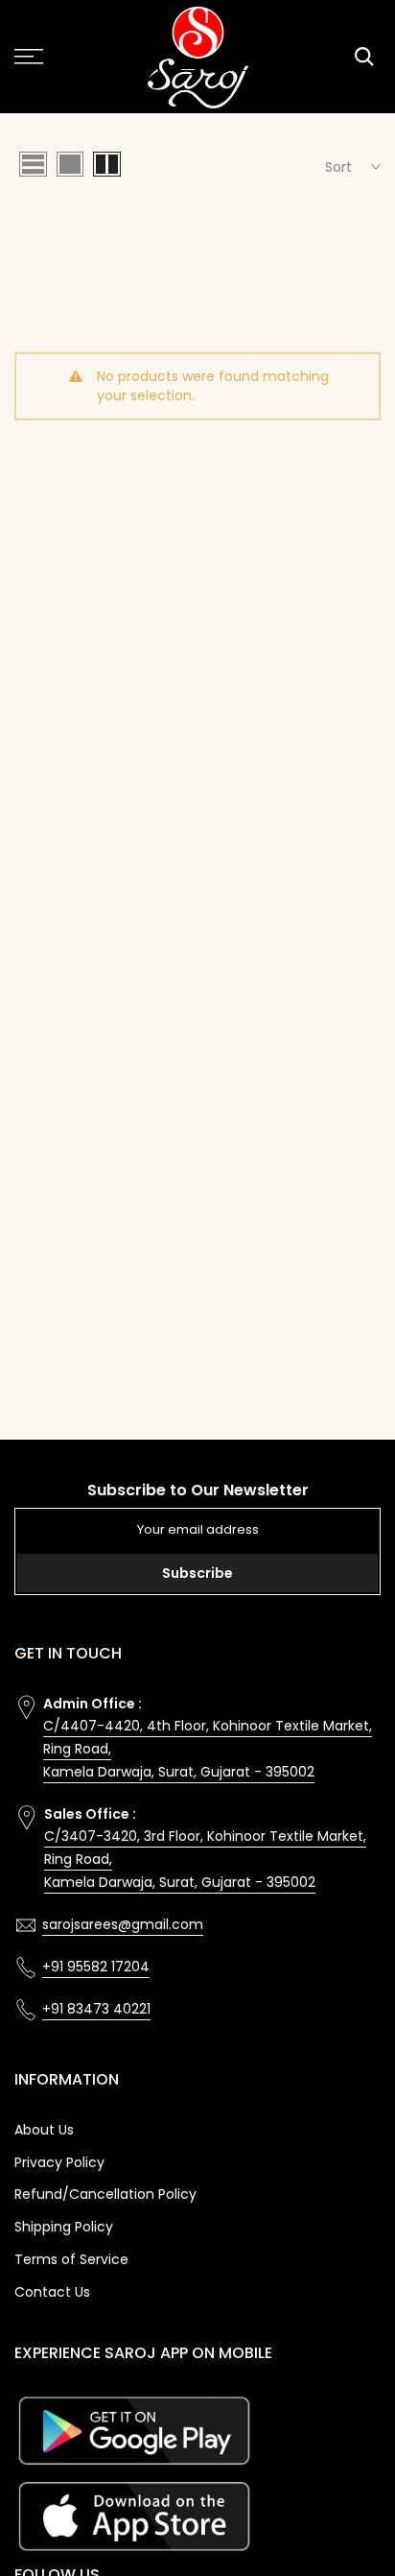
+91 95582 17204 (96, 1967)
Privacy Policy (59, 2162)
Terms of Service (71, 2259)
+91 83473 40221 (96, 2009)
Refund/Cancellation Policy (105, 2194)
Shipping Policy (64, 2227)
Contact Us (52, 2292)
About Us (44, 2130)
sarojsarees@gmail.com (123, 1924)
